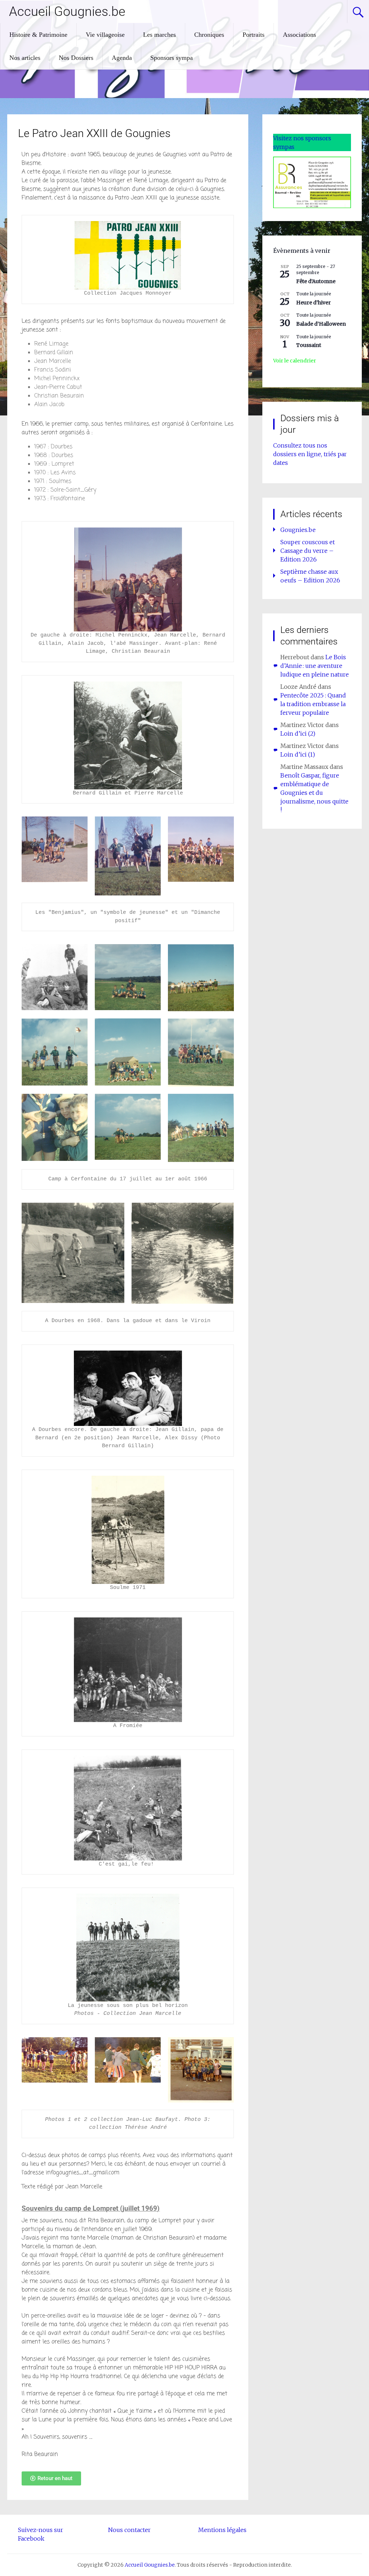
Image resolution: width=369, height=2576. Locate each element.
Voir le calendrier (295, 361)
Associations (299, 35)
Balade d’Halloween (321, 324)
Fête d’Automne (316, 281)
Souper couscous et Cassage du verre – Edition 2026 (308, 551)
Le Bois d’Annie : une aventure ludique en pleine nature (315, 666)
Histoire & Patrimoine (38, 35)
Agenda (122, 58)
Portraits (254, 35)
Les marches (159, 35)
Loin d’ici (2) (298, 734)
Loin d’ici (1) (298, 754)
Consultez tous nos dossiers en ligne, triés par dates (310, 454)
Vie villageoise (105, 35)
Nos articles (25, 58)
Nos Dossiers (76, 58)
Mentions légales (222, 2530)
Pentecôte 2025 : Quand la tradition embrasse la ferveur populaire (313, 704)
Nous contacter (129, 2530)
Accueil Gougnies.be (67, 12)
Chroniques (209, 35)
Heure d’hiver (314, 303)
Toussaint (309, 345)
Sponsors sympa (172, 58)
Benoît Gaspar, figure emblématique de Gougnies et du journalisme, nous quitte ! (314, 793)
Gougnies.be (298, 530)
